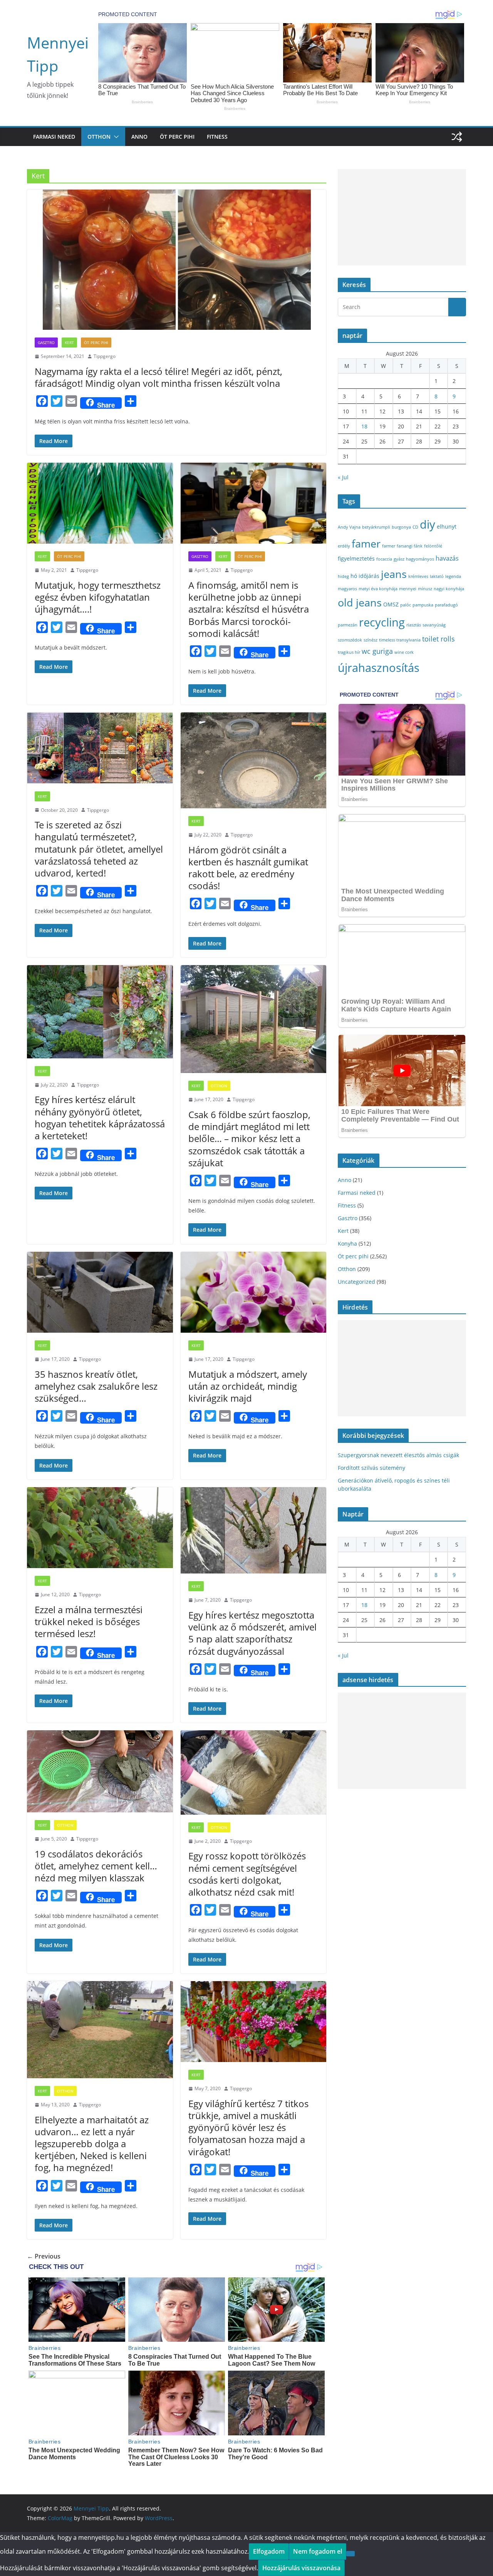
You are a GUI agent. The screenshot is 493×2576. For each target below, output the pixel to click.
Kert (69, 343)
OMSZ (391, 604)
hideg (343, 576)
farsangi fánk (410, 546)
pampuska (423, 605)
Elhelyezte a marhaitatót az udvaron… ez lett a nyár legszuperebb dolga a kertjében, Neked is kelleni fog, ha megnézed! (92, 2144)
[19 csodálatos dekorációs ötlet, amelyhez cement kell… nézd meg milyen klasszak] (100, 1771)
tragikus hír (349, 652)
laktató (437, 576)
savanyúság (434, 625)
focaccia (384, 559)
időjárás (369, 576)
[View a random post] (457, 137)
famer (366, 543)
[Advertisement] (402, 217)
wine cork (404, 652)
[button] (115, 137)
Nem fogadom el (318, 2551)
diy (428, 524)
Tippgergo (105, 356)
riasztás (414, 625)
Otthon (99, 137)
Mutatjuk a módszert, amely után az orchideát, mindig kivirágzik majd (248, 1386)
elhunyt (447, 526)
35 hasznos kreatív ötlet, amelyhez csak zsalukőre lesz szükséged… (96, 1386)
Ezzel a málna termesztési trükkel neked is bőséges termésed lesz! (89, 1621)
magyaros (347, 589)
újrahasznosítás (379, 668)
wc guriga (377, 651)
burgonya (401, 527)
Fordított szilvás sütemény (371, 1468)
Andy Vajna (349, 527)
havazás (447, 558)
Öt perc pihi (177, 137)
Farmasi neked (54, 137)
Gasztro (46, 343)
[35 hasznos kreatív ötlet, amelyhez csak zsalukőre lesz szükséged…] (100, 1292)
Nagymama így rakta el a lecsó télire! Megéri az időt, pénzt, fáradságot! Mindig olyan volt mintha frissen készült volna (158, 377)
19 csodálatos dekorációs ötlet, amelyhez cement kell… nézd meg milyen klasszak (96, 1866)
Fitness (217, 137)
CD (415, 527)
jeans (394, 574)
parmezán (348, 625)
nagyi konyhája (449, 589)
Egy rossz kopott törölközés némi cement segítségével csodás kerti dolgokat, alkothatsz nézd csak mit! (247, 1874)
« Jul (343, 477)
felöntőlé (433, 546)
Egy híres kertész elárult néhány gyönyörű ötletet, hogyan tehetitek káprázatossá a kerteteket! (100, 1118)
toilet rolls (439, 639)
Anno (139, 137)
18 (364, 426)
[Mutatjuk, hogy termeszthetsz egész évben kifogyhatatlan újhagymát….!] (100, 503)
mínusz (425, 589)
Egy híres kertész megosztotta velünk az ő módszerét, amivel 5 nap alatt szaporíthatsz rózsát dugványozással (252, 1633)
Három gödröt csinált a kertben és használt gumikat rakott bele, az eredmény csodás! (248, 868)
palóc (406, 605)
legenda (453, 576)
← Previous (44, 2256)
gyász (399, 559)
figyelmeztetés (356, 558)
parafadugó (446, 605)
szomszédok (350, 640)
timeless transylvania (400, 640)
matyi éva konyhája (378, 589)
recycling (382, 622)
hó (354, 576)
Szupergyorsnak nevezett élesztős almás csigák (398, 1455)
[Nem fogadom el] (350, 2554)
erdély (344, 546)
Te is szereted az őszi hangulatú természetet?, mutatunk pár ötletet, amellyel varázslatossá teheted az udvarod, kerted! (99, 849)
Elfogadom (269, 2551)
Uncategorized (356, 1282)
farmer (389, 546)
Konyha (347, 1243)
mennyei (408, 589)
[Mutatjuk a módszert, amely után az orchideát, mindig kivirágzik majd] (254, 1292)
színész (371, 640)
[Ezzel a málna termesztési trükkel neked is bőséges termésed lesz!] (100, 1528)
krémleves (418, 576)
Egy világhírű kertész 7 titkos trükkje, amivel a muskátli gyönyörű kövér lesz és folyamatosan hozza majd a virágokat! (248, 2128)
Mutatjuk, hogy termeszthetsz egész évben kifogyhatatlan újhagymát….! (98, 597)
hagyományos (420, 559)
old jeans (360, 602)
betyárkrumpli (376, 527)
